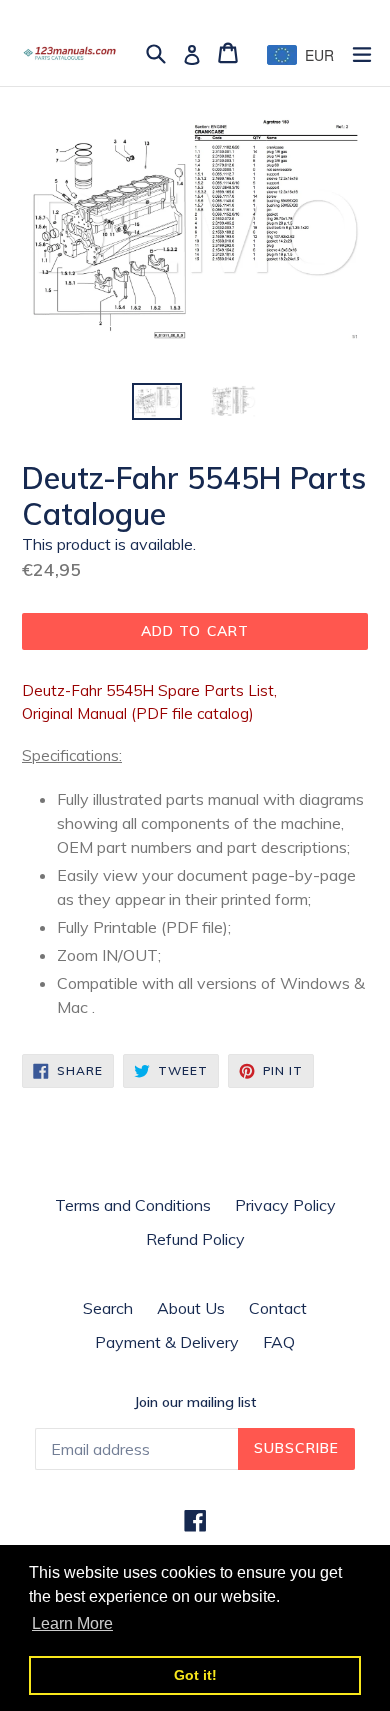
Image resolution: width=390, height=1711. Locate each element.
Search (108, 1308)
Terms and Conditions (133, 1205)
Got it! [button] (195, 1675)
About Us (191, 1308)
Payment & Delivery (167, 1342)
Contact (278, 1308)
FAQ (279, 1342)
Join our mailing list (195, 1402)
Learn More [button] (72, 1623)
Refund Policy (195, 1239)
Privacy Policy (285, 1205)
